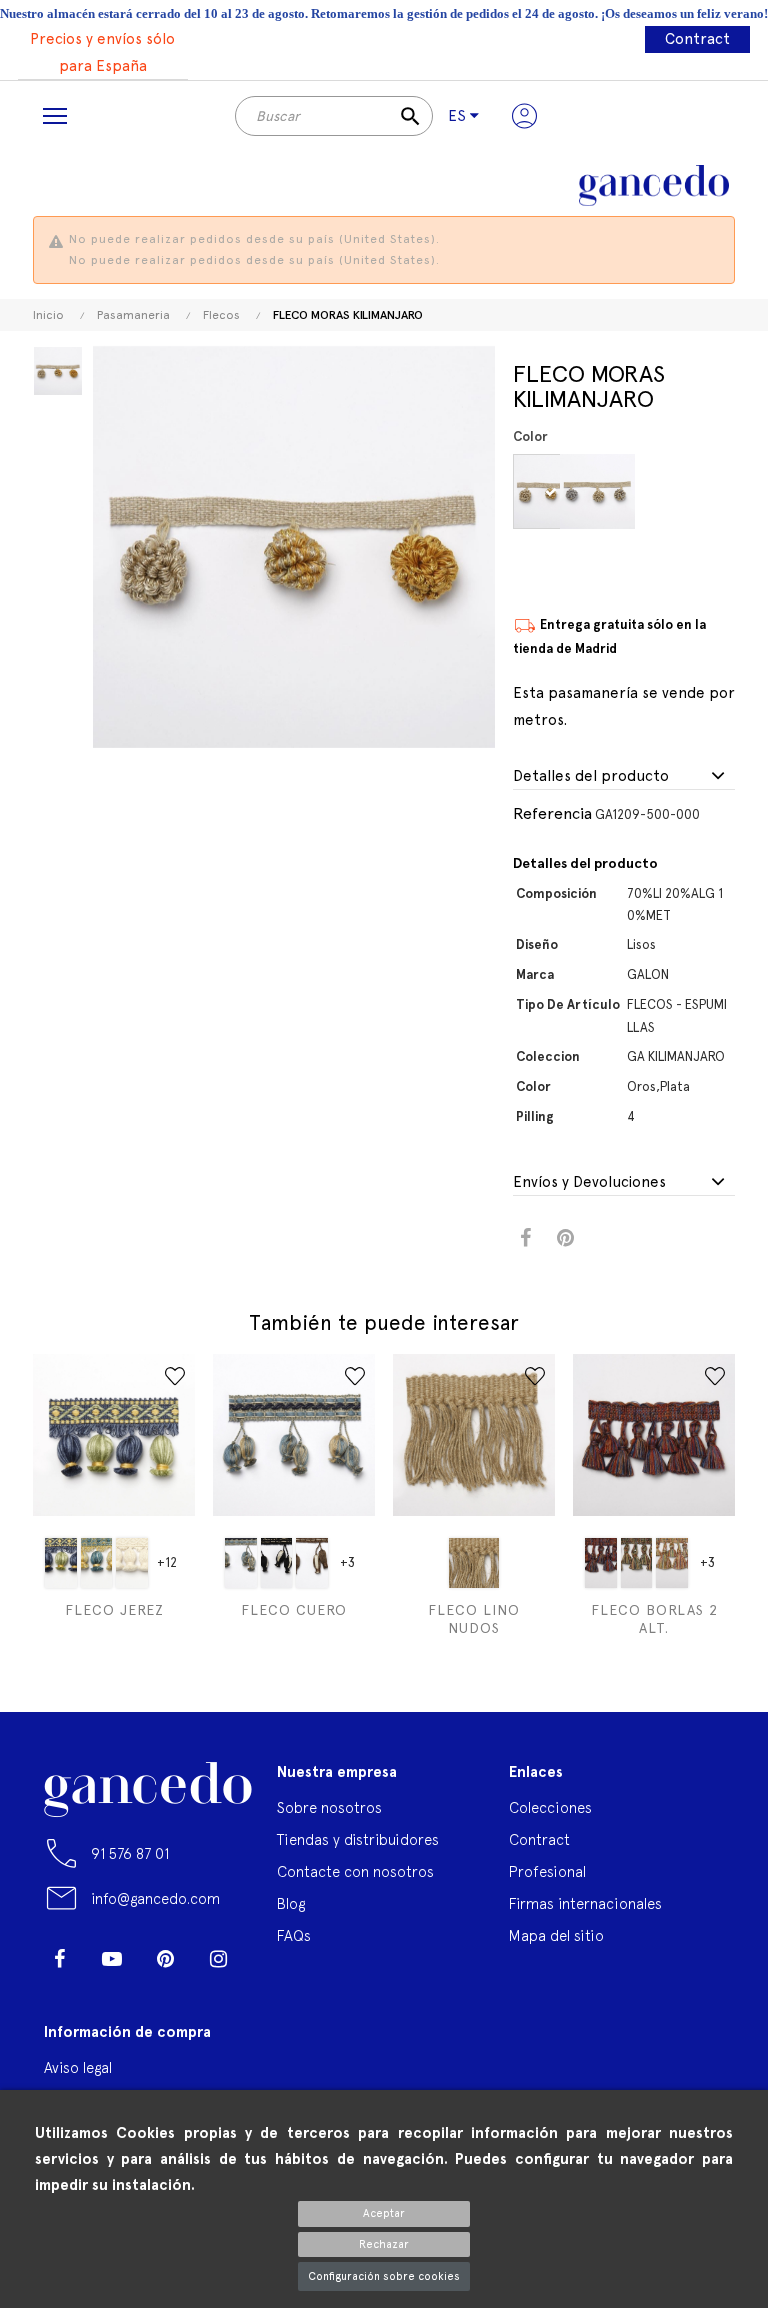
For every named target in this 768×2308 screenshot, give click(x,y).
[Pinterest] (165, 1959)
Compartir (525, 1238)
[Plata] (600, 491)
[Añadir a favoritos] (175, 1376)
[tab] (624, 777)
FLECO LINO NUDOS (474, 1619)
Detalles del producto (591, 776)
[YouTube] (112, 1959)
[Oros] (553, 491)
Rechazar (384, 2244)
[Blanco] (132, 1563)
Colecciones (550, 1807)
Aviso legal (78, 2067)
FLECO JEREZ (114, 1610)
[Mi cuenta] (524, 116)
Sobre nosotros (329, 1807)
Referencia (552, 813)
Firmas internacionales (585, 1903)
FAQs (294, 1935)
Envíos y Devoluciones (589, 1182)
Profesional (547, 1871)
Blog (291, 1903)
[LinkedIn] (59, 1989)
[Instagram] (218, 1959)
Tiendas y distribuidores (358, 1839)
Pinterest (565, 1238)
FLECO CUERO (294, 1610)
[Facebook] (59, 1959)
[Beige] (474, 1563)
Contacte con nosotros (355, 1871)
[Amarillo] (61, 1563)
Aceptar (384, 2213)
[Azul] (97, 1563)
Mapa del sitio (556, 1935)
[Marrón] (312, 1563)
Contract (697, 39)
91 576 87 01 (130, 1853)
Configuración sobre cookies (384, 2276)
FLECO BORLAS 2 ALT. (654, 1619)
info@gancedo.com (155, 1898)
